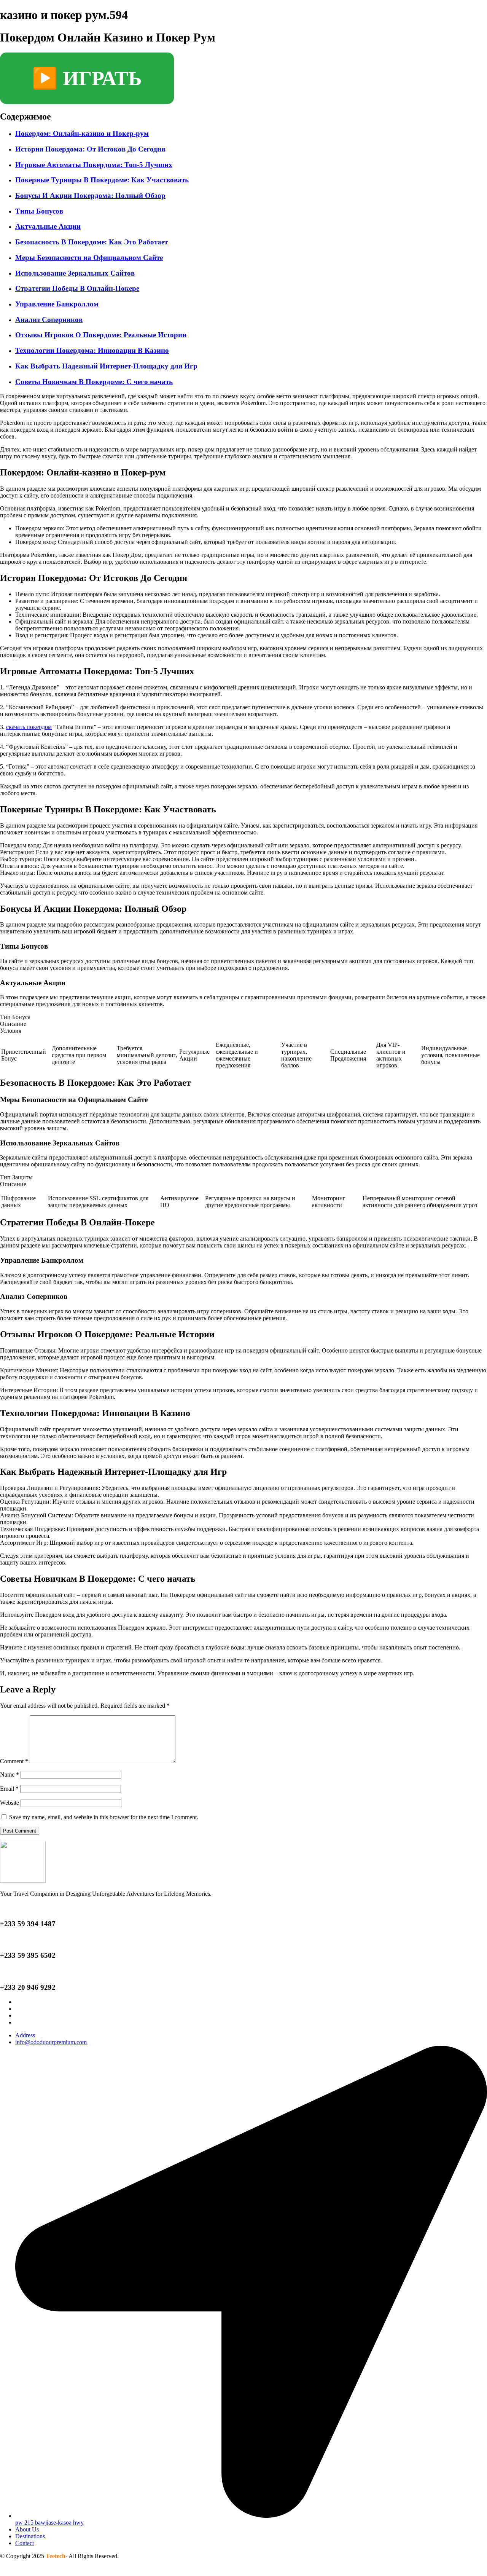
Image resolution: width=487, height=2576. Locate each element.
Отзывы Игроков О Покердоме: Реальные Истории (101, 335)
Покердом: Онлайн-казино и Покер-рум (82, 133)
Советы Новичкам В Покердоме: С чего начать (94, 382)
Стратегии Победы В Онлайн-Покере (77, 288)
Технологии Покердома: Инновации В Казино (92, 350)
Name (10, 1774)
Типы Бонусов (39, 211)
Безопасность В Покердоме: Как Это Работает (92, 242)
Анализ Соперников (49, 320)
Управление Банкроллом (57, 304)
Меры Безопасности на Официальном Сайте (89, 258)
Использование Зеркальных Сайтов (75, 273)
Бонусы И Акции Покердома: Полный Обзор (90, 195)
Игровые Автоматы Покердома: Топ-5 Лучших (94, 165)
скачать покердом (29, 727)
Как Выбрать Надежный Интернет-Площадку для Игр (106, 366)
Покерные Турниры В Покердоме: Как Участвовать (102, 180)
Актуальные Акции (48, 226)
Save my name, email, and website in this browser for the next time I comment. (104, 1817)
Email (9, 1789)
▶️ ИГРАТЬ (87, 78)
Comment (14, 1761)
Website (10, 1803)
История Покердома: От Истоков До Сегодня (90, 149)
